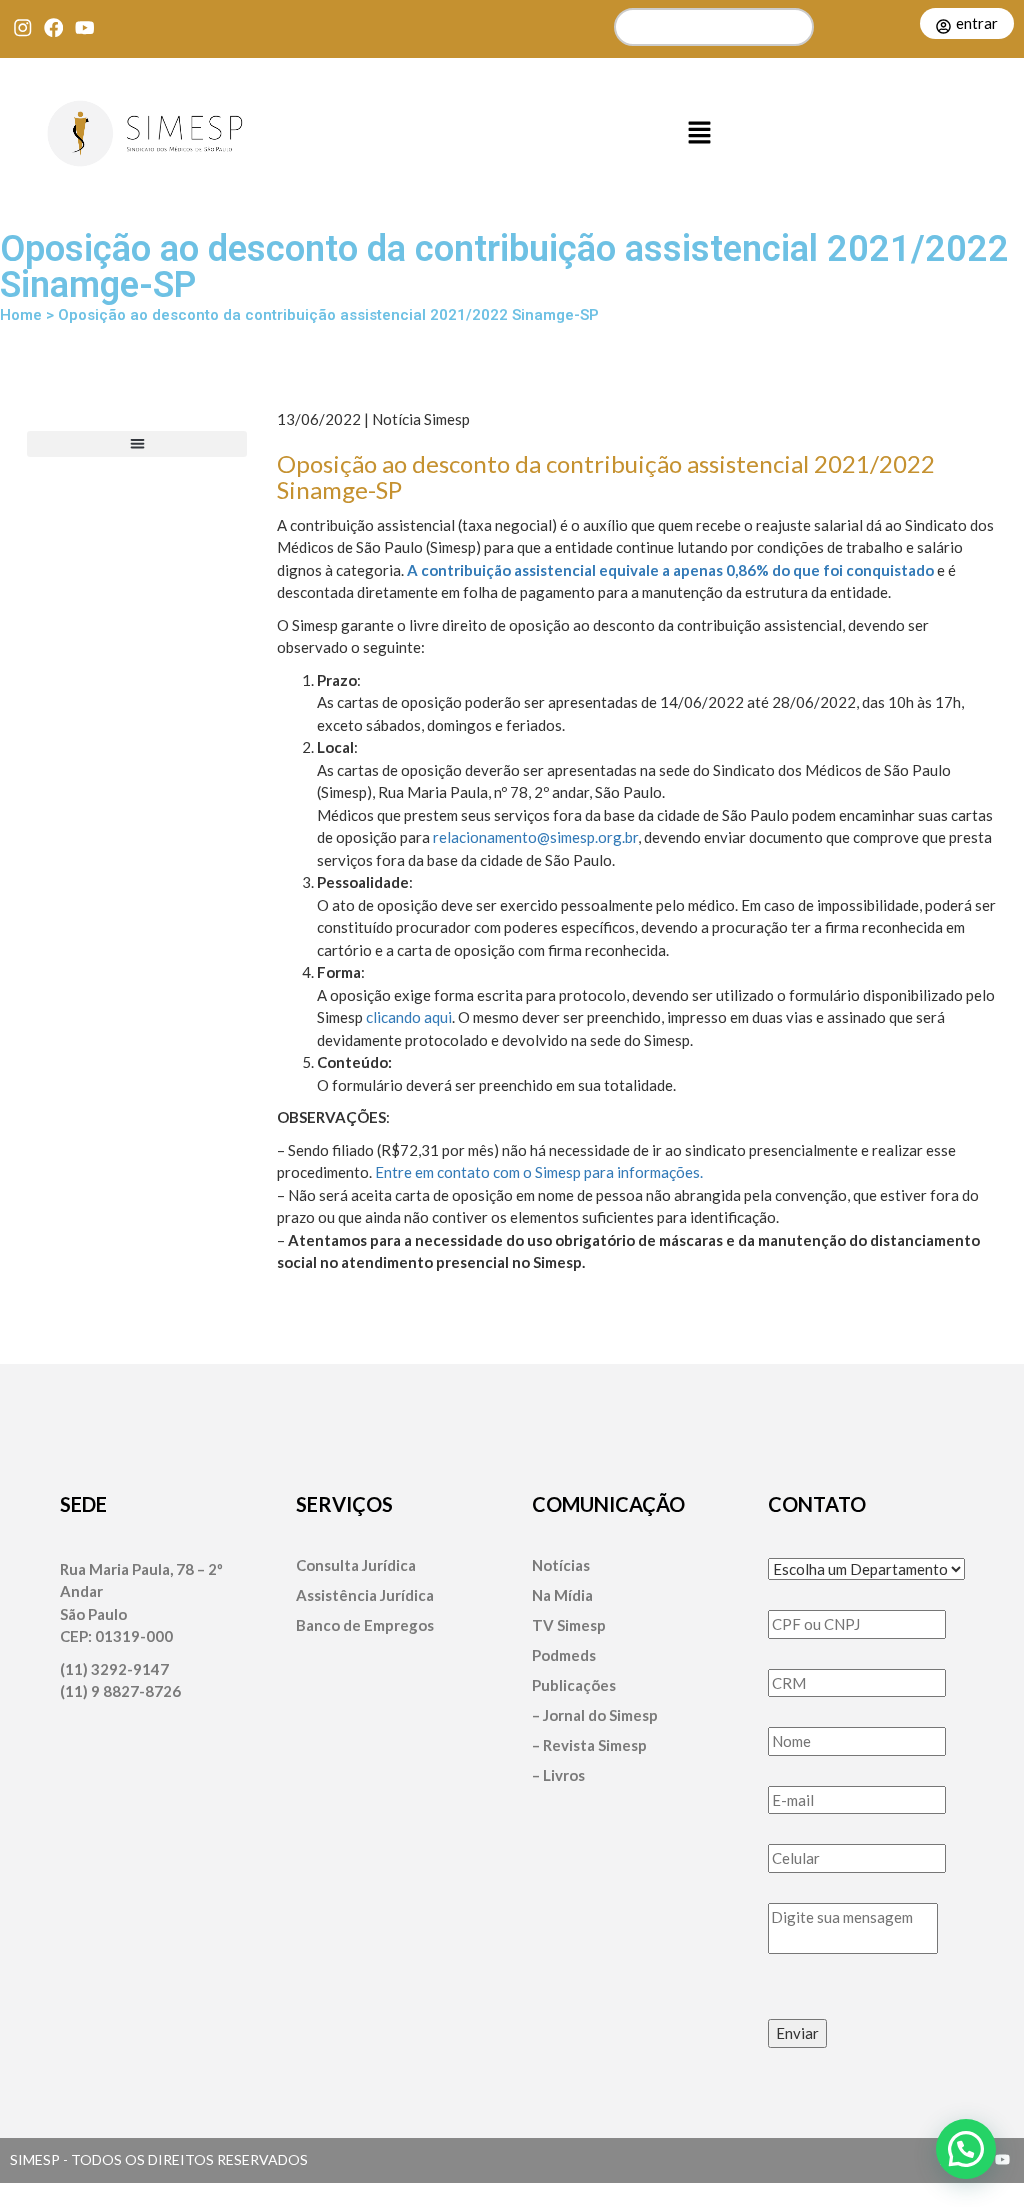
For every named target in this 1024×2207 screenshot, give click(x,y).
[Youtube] (84, 27)
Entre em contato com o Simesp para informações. (539, 1172)
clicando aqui (409, 1017)
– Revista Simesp (589, 1745)
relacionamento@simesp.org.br (535, 837)
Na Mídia (562, 1595)
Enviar (797, 2033)
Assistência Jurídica (365, 1595)
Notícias (561, 1565)
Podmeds (564, 1655)
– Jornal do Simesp (595, 1715)
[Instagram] (22, 27)
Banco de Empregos (365, 1625)
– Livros (558, 1775)
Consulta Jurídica (356, 1565)
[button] (700, 134)
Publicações (574, 1685)
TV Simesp (569, 1625)
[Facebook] (53, 27)
